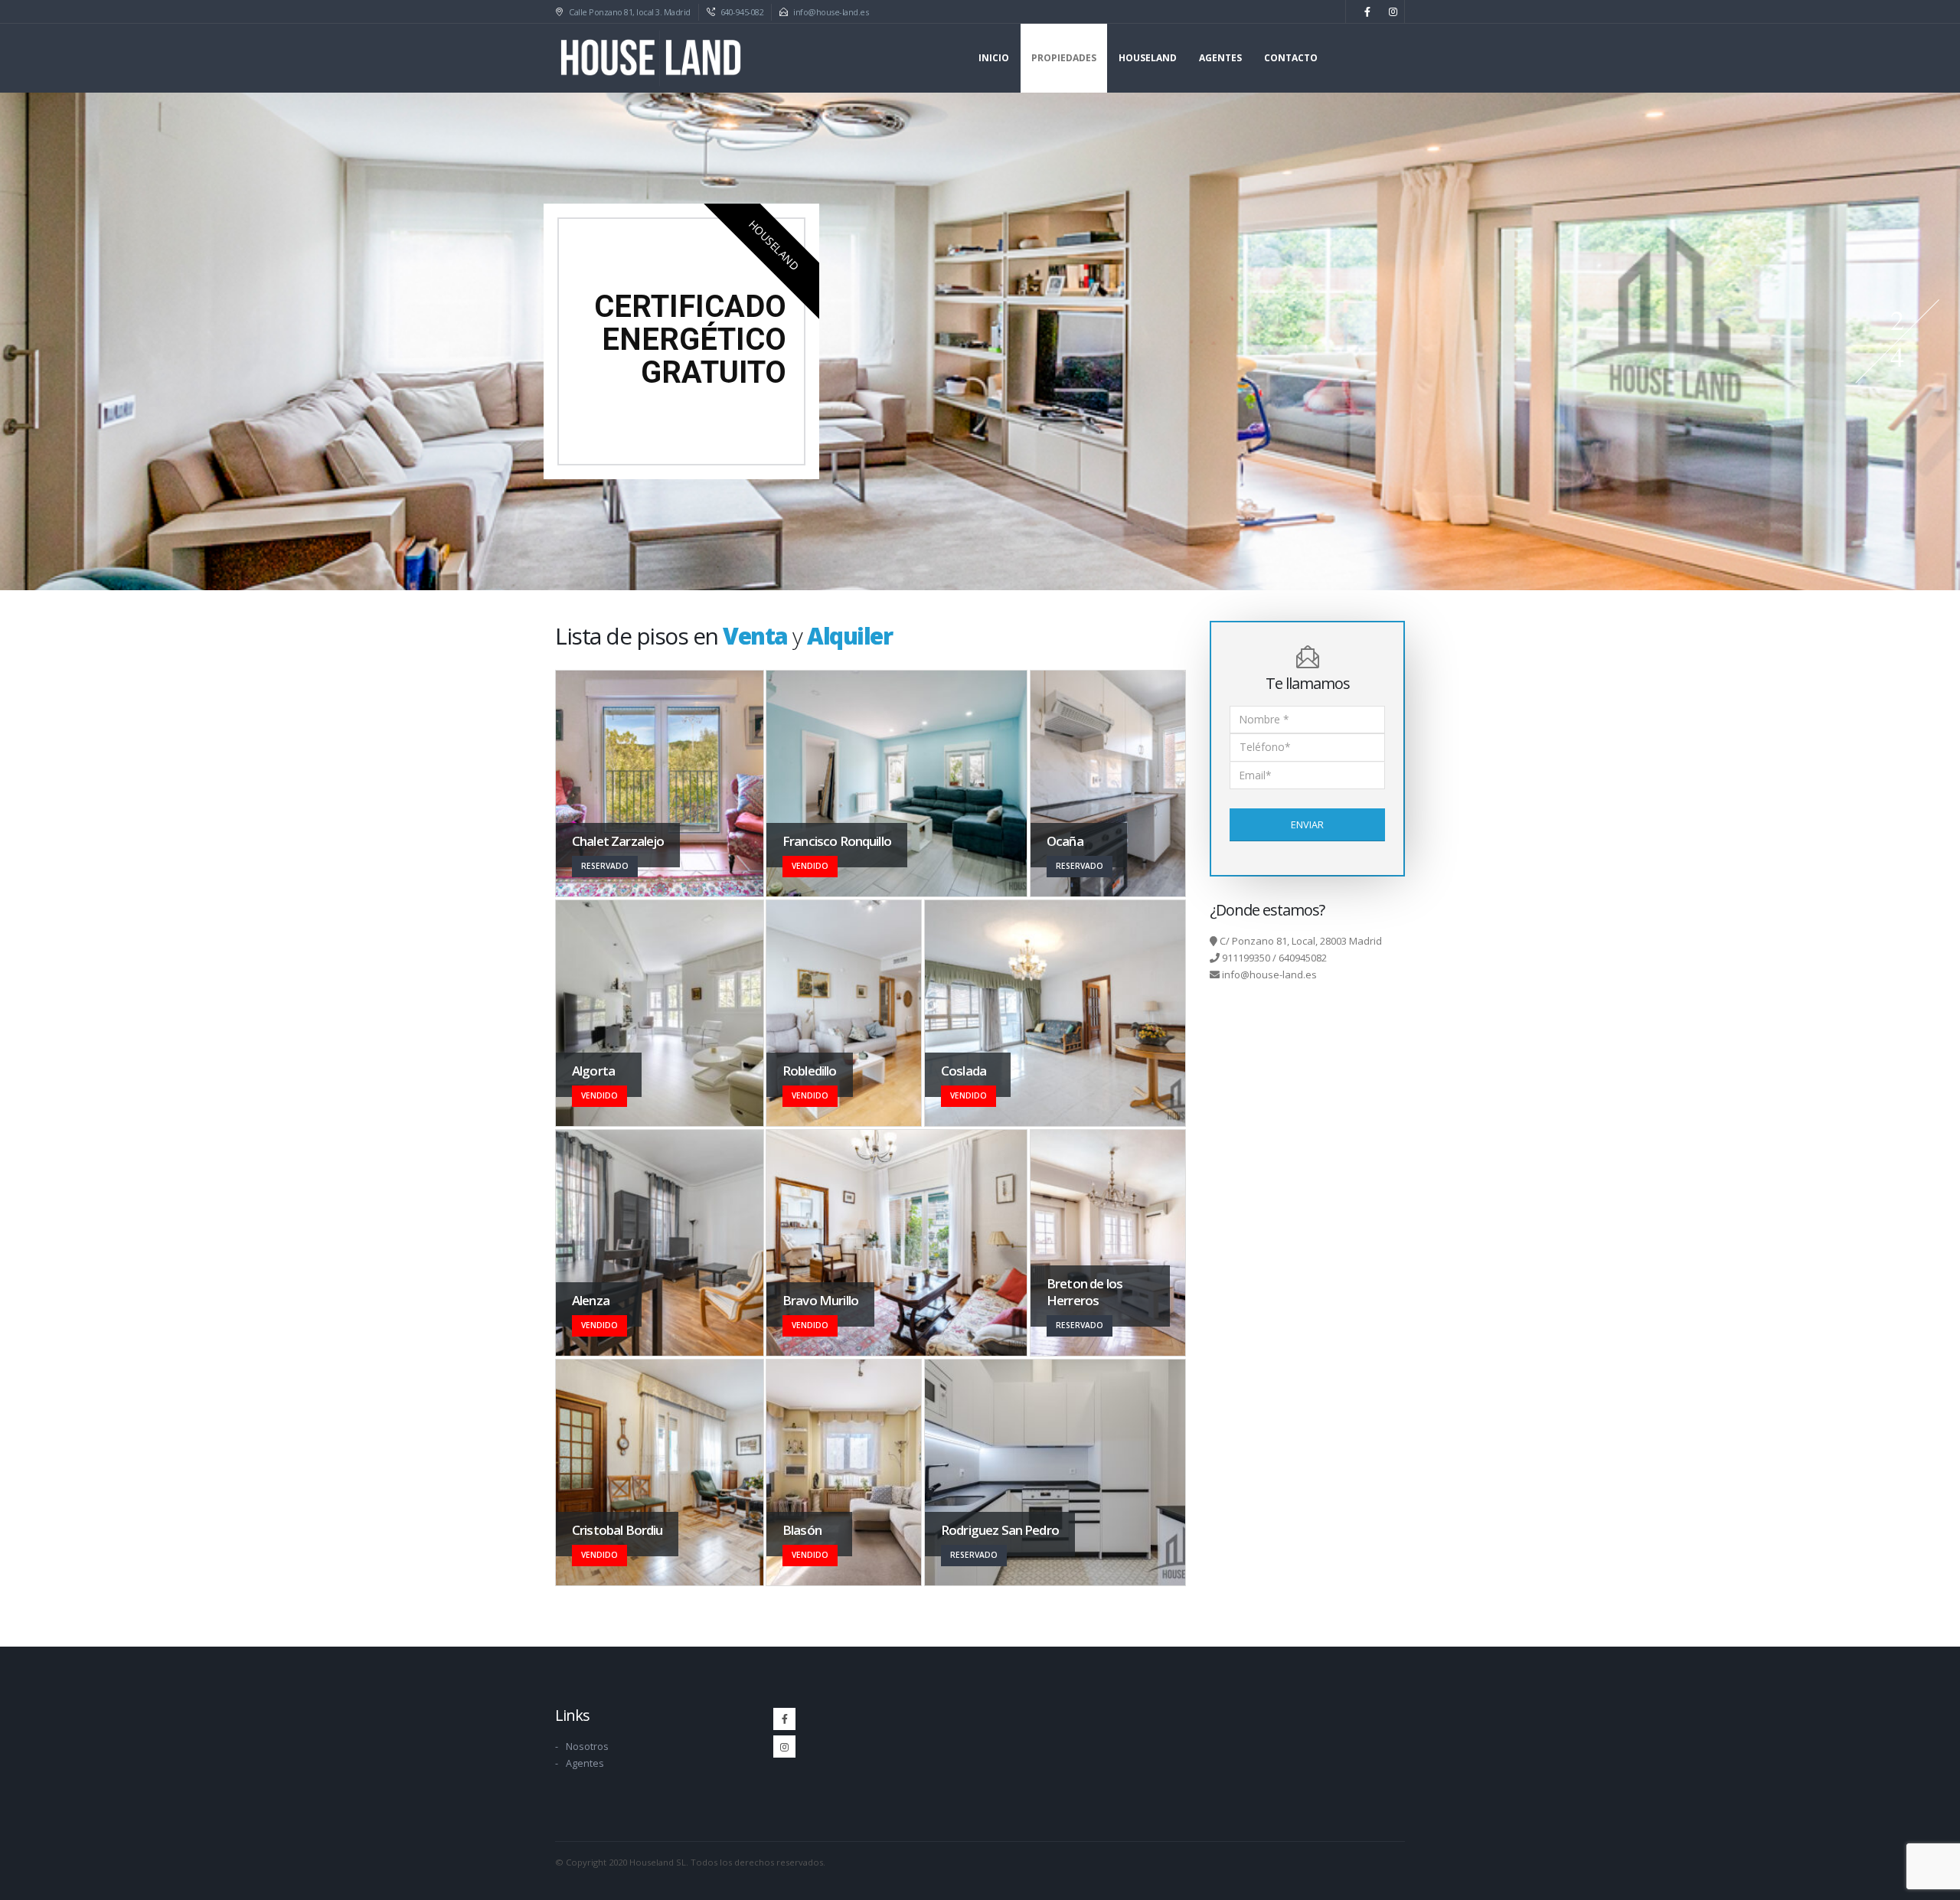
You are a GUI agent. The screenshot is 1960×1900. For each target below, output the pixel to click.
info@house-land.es (831, 12)
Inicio (994, 58)
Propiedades (1064, 58)
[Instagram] (1393, 11)
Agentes (1220, 58)
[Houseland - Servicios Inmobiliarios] (651, 58)
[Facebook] (1367, 11)
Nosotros (587, 1747)
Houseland (1148, 58)
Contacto (1291, 58)
